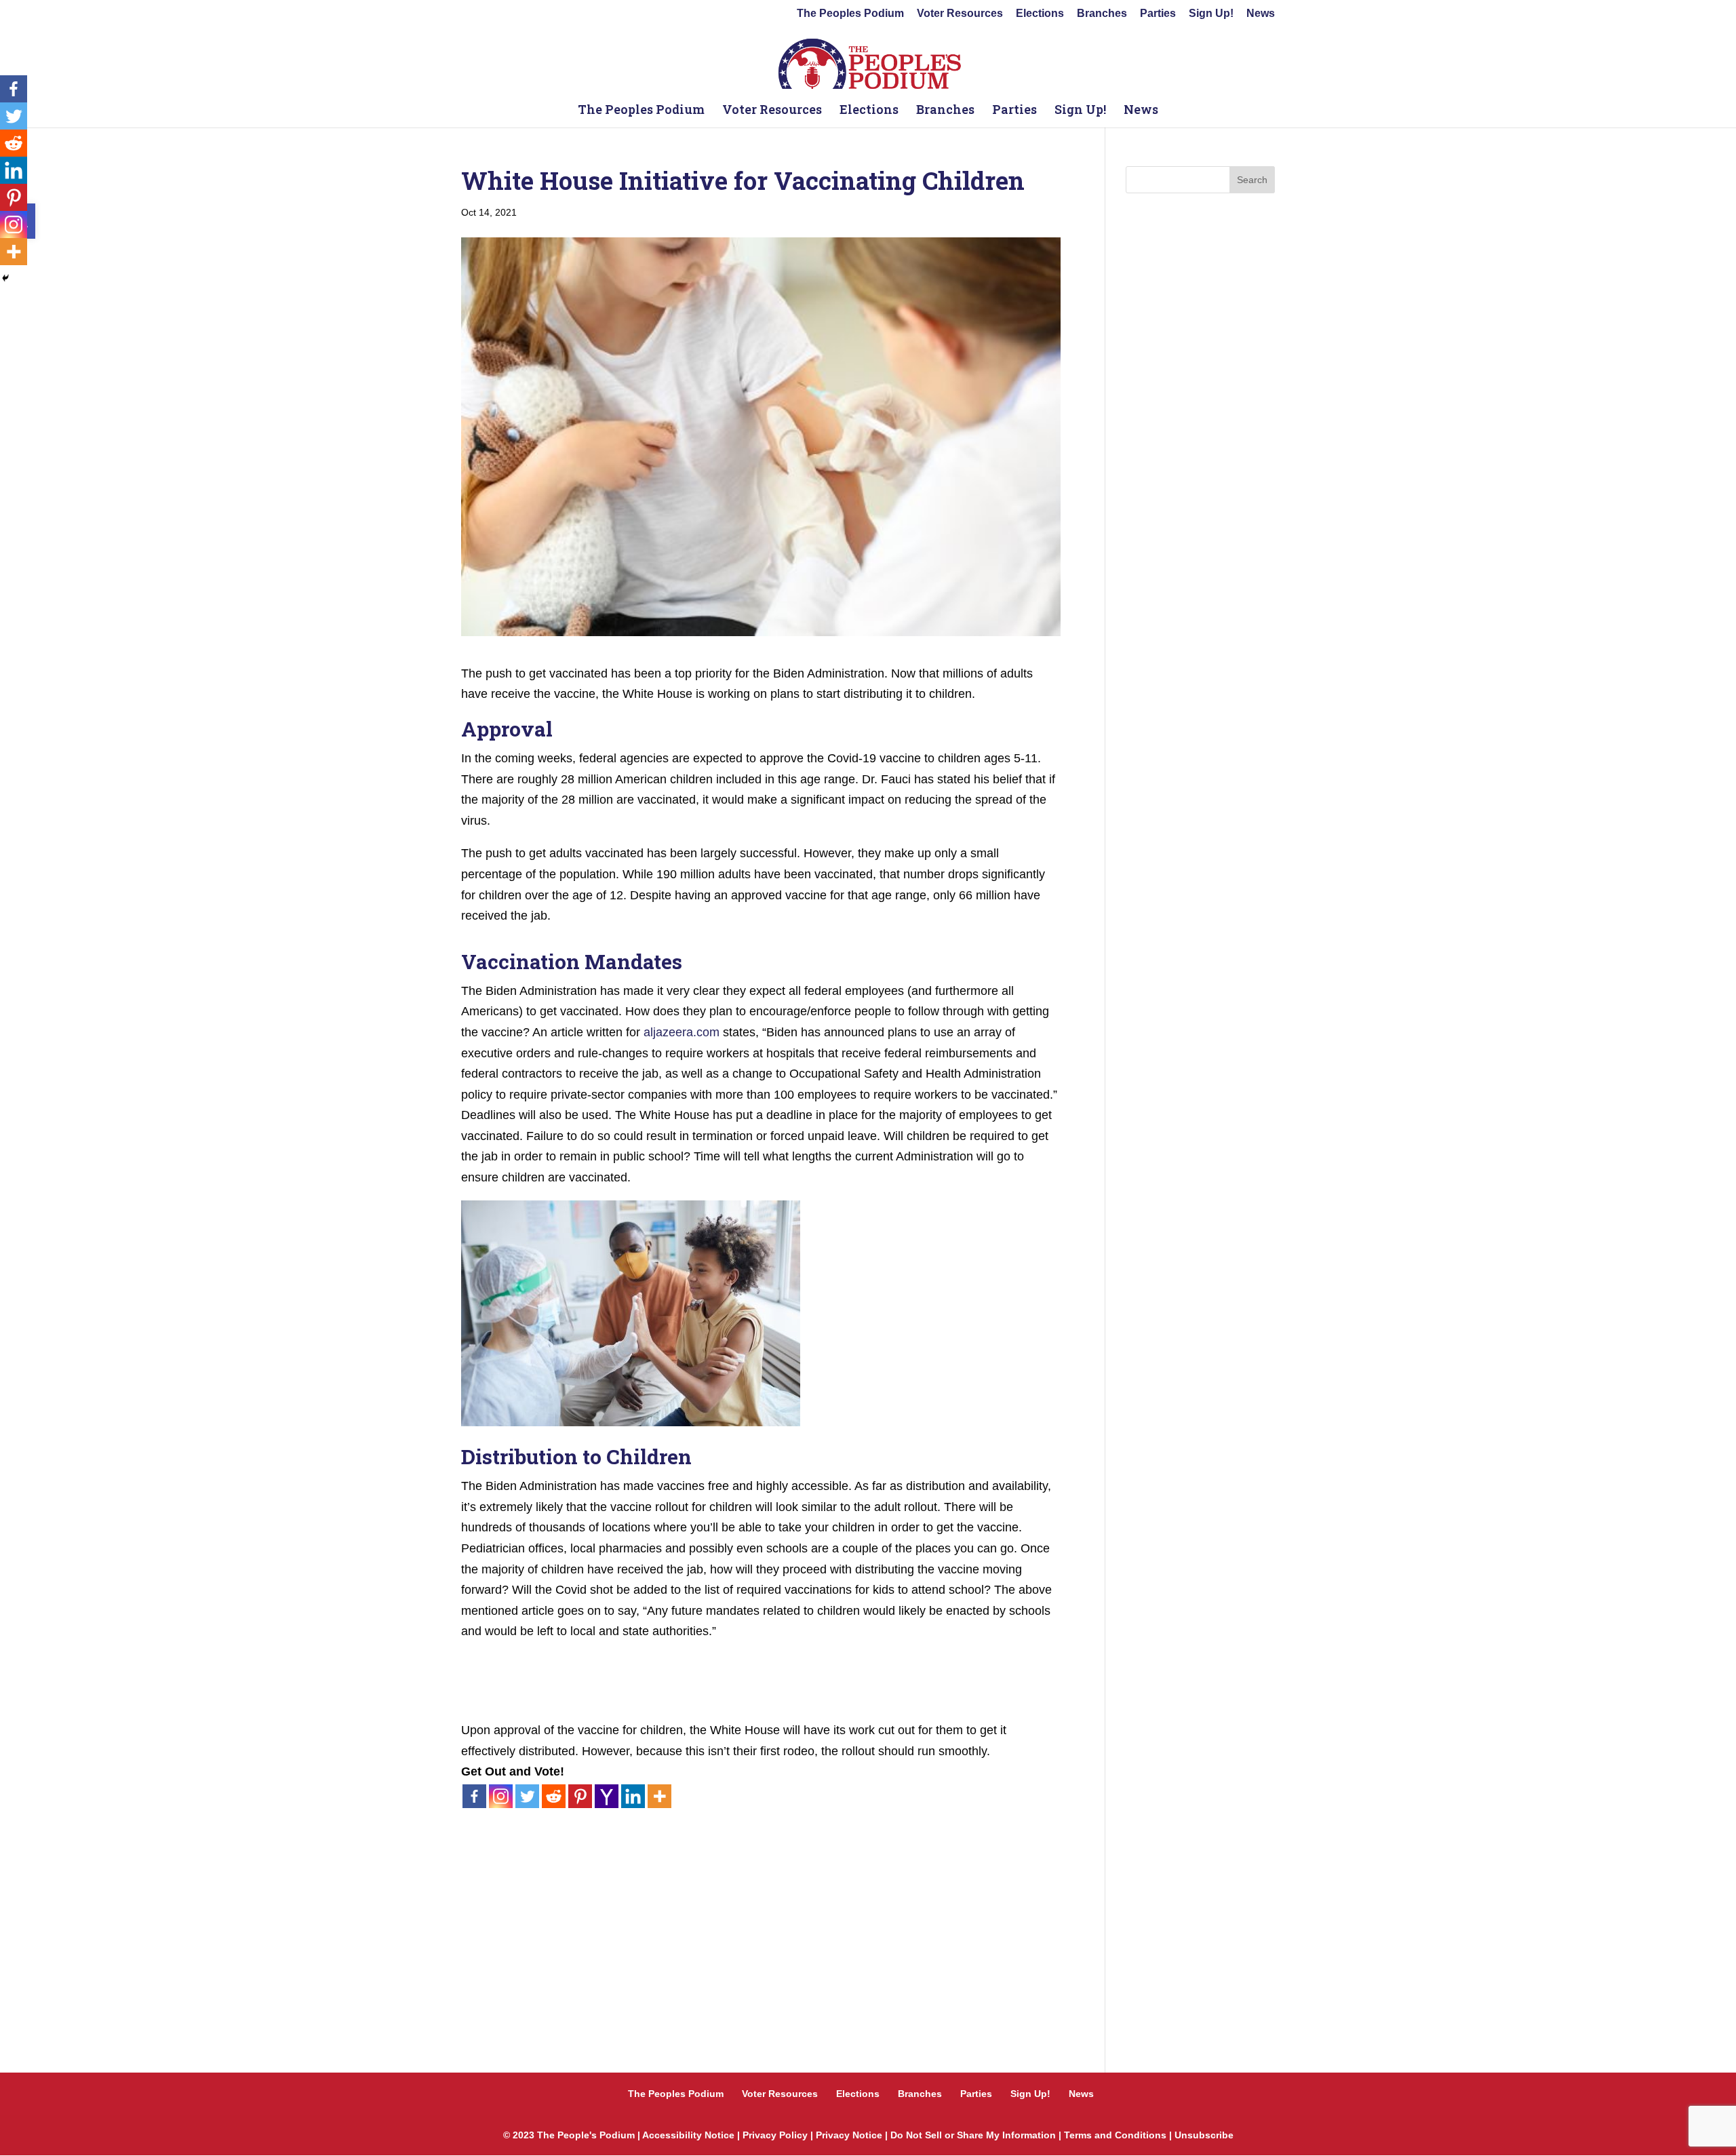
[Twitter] (527, 1796)
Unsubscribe (1204, 2135)
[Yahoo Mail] (607, 1796)
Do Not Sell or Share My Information (973, 2135)
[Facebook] (474, 1796)
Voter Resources (960, 14)
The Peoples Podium (850, 14)
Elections (1040, 14)
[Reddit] (554, 1796)
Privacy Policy (775, 2135)
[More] (659, 1796)
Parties (1158, 14)
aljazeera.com (682, 1032)
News (1261, 14)
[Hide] (5, 278)
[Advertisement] (761, 1904)
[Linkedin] (633, 1796)
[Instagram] (501, 1796)
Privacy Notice (849, 2135)
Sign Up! (1211, 14)
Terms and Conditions (1115, 2135)
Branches (1102, 14)
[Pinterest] (580, 1796)
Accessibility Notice (688, 2135)
